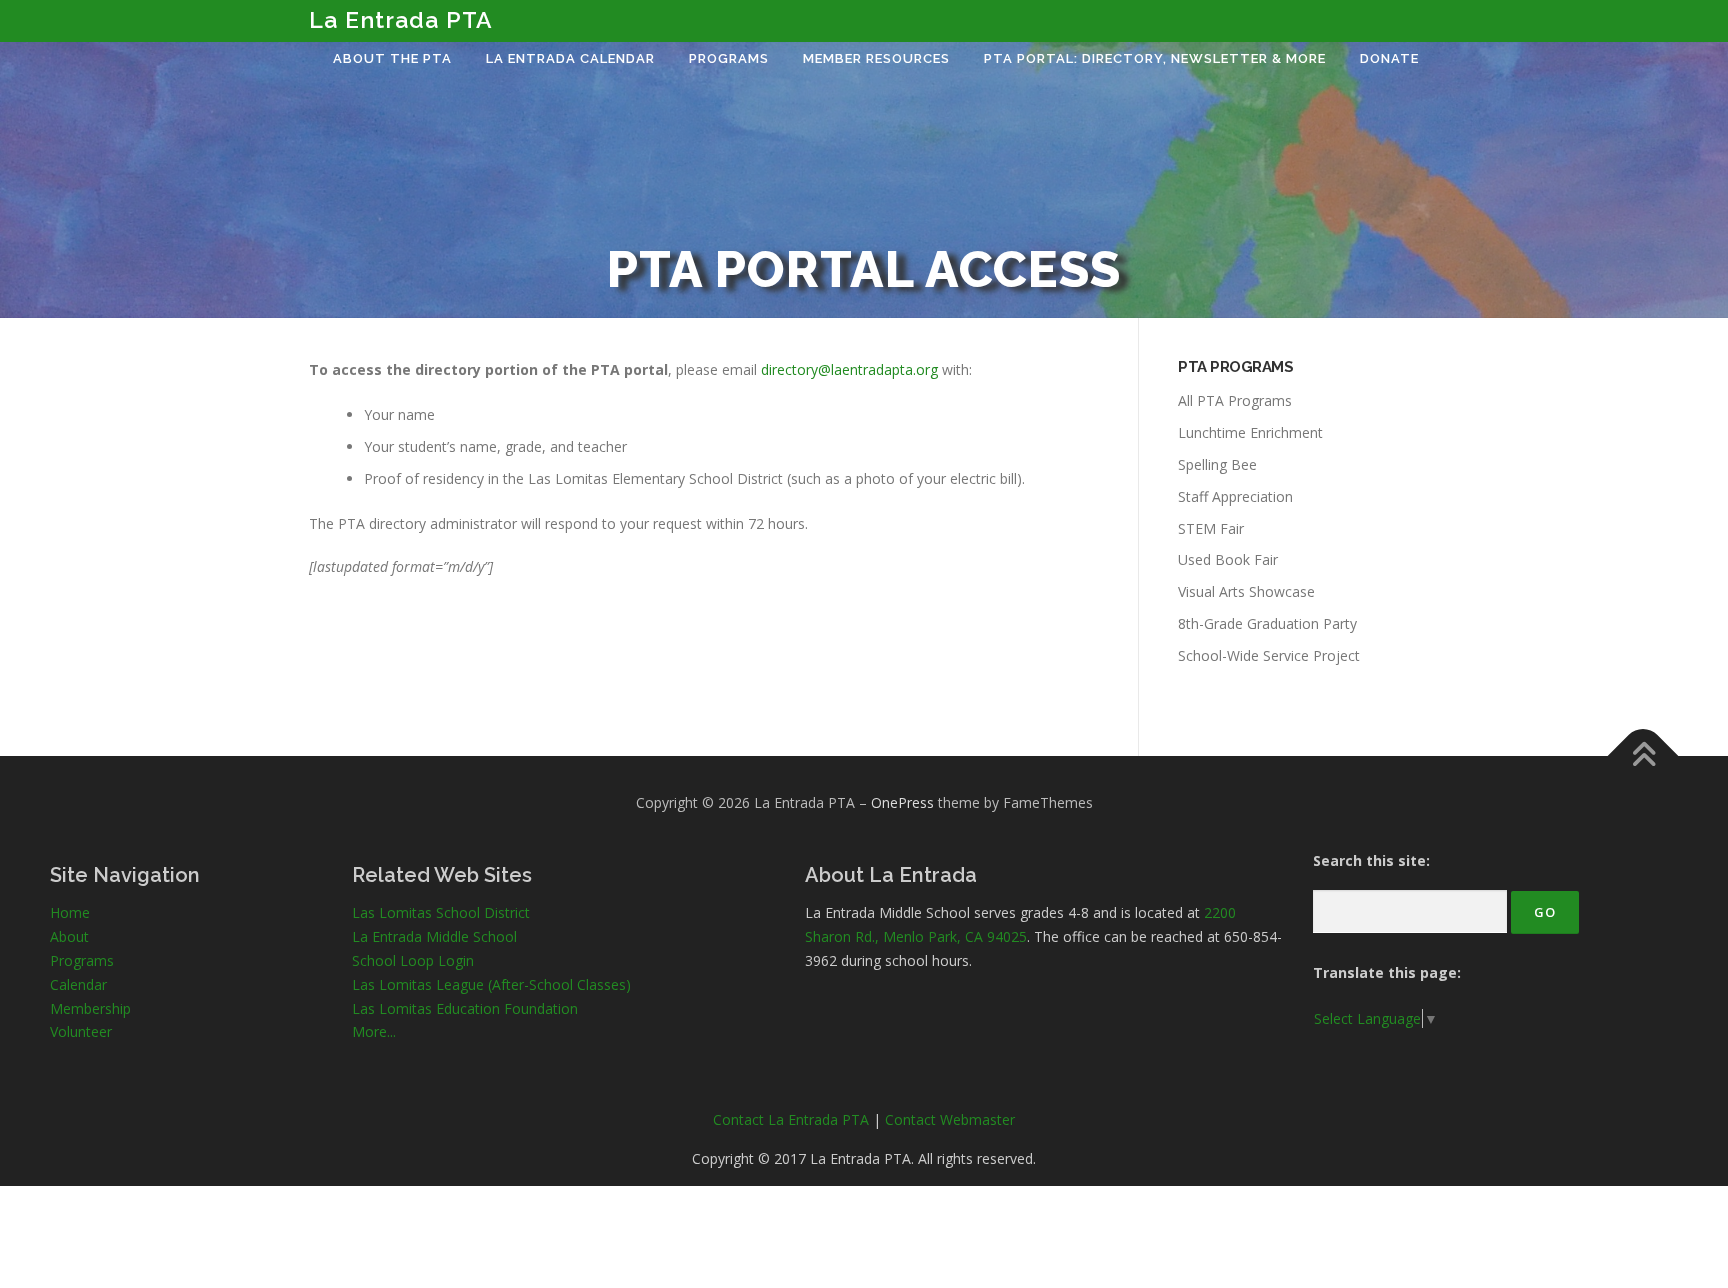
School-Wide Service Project (1269, 655)
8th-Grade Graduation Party (1267, 623)
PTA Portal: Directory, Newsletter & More (1155, 58)
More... (374, 1031)
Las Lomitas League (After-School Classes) (491, 984)
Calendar (78, 984)
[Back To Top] (1643, 755)
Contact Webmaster (950, 1119)
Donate (1389, 58)
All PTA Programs (1235, 400)
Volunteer (81, 1031)
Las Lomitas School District (441, 912)
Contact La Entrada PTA (791, 1119)
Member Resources (876, 58)
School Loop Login (413, 960)
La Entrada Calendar (570, 58)
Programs (729, 58)
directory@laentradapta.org (849, 369)
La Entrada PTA (401, 19)
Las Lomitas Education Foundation (465, 1008)
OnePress (902, 802)
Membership (90, 1008)
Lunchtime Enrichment (1250, 432)
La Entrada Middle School (434, 936)
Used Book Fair (1228, 559)
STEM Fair (1211, 528)
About (69, 936)
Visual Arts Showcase (1246, 591)
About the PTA (392, 58)
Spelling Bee (1217, 464)
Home (70, 912)
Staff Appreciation (1235, 496)
